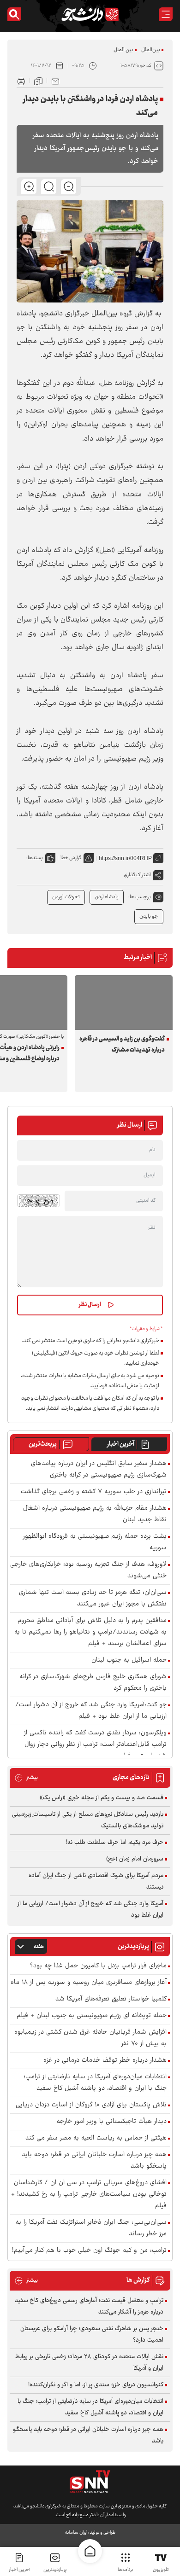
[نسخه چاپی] (21, 81)
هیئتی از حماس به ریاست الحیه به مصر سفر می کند (96, 2138)
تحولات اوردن (66, 897)
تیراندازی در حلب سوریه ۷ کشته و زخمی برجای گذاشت (94, 1492)
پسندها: (35, 858)
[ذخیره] (38, 81)
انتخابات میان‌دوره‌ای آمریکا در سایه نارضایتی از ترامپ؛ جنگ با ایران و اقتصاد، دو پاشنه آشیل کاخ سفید (95, 2083)
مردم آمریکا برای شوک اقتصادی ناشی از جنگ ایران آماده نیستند (96, 1881)
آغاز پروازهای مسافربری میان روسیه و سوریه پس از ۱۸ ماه (89, 1983)
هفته (39, 1947)
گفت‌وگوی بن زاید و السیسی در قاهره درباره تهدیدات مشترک (122, 1045)
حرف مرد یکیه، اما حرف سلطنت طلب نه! (115, 1843)
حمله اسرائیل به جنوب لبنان (129, 1660)
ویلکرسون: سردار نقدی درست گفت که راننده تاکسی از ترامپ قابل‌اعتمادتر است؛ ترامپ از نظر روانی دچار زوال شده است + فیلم (95, 1745)
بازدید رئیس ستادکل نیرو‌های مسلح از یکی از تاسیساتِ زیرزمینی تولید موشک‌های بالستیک (88, 1820)
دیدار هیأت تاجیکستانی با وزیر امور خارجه (112, 2122)
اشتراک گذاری (137, 875)
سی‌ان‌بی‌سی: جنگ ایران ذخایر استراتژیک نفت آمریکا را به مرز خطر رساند (91, 2228)
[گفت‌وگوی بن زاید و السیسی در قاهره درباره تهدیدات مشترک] (124, 1003)
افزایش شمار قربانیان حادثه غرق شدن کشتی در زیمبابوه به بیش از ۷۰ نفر (90, 2038)
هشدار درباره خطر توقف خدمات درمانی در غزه (105, 2061)
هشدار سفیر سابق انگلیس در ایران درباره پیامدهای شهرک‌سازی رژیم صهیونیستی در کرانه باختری (99, 1470)
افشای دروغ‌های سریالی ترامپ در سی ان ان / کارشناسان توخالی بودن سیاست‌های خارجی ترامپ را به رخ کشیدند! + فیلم (89, 2195)
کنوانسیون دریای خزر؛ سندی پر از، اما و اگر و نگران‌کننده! (96, 2385)
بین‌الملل (151, 50)
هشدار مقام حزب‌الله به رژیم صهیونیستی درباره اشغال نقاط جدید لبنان (95, 1514)
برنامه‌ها (125, 2570)
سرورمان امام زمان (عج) (135, 1859)
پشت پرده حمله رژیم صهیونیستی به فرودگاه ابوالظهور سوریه (95, 1542)
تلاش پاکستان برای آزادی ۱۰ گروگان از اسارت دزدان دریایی (91, 2105)
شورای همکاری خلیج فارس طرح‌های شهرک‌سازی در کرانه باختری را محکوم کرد (93, 1683)
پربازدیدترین (55, 2570)
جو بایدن (149, 916)
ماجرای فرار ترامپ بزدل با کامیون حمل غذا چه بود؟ (98, 1966)
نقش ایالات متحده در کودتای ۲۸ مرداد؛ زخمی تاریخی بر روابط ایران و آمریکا (89, 2363)
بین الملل (123, 50)
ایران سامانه (76, 2532)
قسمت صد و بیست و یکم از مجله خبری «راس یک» (102, 1798)
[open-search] (14, 14)
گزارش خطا (71, 858)
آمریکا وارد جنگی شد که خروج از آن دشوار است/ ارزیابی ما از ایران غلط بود (90, 1910)
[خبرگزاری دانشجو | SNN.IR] (90, 14)
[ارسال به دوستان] (55, 81)
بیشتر (26, 1778)
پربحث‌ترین (43, 1444)
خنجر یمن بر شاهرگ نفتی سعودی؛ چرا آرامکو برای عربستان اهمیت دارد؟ (92, 2335)
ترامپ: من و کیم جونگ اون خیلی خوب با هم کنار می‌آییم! (89, 2251)
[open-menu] (166, 14)
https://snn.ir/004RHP (125, 858)
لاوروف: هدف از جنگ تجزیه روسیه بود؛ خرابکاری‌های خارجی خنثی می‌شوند (88, 1570)
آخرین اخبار (121, 1444)
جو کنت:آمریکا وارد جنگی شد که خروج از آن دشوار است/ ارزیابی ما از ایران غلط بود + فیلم (91, 1711)
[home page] (90, 2551)
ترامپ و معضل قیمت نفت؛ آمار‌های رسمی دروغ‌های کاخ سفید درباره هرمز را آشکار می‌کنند (89, 2306)
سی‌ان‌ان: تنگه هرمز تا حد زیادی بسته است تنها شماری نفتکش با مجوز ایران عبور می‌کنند (93, 1599)
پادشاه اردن (107, 897)
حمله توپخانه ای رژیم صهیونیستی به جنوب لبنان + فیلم (92, 2016)
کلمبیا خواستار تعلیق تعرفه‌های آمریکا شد (111, 1999)
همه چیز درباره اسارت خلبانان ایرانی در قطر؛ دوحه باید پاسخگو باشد (94, 2161)
